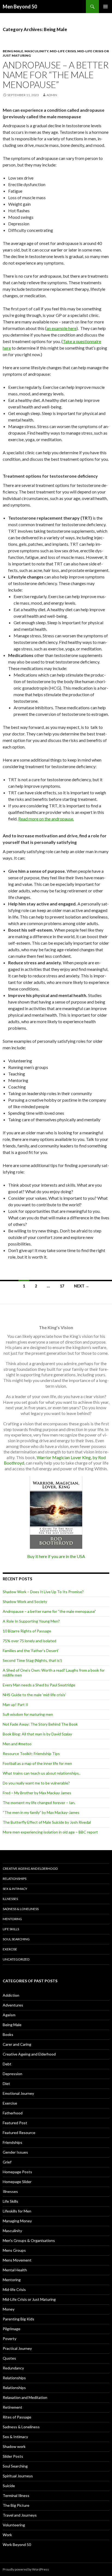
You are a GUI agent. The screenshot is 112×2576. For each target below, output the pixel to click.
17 (62, 1286)
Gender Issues (15, 2152)
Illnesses (10, 1899)
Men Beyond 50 (20, 7)
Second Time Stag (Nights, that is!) (32, 1660)
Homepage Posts (17, 2172)
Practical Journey (17, 2348)
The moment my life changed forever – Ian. (39, 1803)
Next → (82, 1286)
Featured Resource (19, 2133)
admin (52, 95)
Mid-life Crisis (63, 51)
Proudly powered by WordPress (26, 2569)
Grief (7, 2162)
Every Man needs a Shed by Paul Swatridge (39, 1685)
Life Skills (11, 1929)
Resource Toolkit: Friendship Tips (31, 1754)
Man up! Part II (15, 1704)
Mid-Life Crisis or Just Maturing (29, 2299)
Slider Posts (13, 2456)
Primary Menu (105, 7)
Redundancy (13, 2368)
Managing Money (17, 2221)
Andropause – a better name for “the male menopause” (56, 75)
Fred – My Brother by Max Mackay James (37, 1793)
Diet (6, 2083)
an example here (61, 328)
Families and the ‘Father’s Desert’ (31, 1651)
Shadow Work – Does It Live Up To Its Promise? (43, 1592)
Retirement (13, 2407)
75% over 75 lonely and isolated (29, 1641)
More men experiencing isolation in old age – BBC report (50, 1832)
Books (8, 2034)
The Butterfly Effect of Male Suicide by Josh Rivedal (47, 1822)
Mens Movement (17, 2260)
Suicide (9, 2486)
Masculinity (36, 51)
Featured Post (15, 2123)
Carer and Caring (17, 2044)
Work (7, 2535)
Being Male (13, 51)
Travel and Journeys (20, 2515)
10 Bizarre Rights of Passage (27, 1631)
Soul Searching (16, 1939)
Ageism (9, 2015)
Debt (7, 2064)
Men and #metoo (17, 1744)
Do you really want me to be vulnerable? (36, 1783)
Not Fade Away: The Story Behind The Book (40, 1724)
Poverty (10, 2339)
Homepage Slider (17, 2182)
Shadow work (14, 2446)
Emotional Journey (18, 2093)
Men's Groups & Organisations (29, 2240)
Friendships (13, 2142)
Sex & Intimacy (15, 1889)
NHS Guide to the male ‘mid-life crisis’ (34, 1695)
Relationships (15, 1879)
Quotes (9, 2358)
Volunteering (14, 2525)
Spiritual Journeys (18, 2476)
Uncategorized (16, 1959)
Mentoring (12, 1919)
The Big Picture (16, 2505)
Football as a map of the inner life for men (37, 1763)
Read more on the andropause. (46, 819)
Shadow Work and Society (25, 1601)
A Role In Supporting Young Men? (31, 1621)
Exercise (10, 1949)
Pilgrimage (12, 2329)
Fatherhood (13, 2113)
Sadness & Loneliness (21, 1909)
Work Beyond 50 (17, 2545)
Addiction (11, 1995)
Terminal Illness (16, 2495)
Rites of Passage (17, 2417)
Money (9, 2309)
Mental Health (15, 2270)
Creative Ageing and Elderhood (30, 1869)
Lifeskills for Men (17, 2211)
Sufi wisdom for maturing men (28, 1714)
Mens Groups (14, 2250)
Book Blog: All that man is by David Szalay (37, 1734)
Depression (13, 2074)
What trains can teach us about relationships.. (42, 1773)
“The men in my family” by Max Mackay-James (41, 1812)
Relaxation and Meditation (25, 2397)
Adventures (13, 2005)
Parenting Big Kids (18, 2319)
